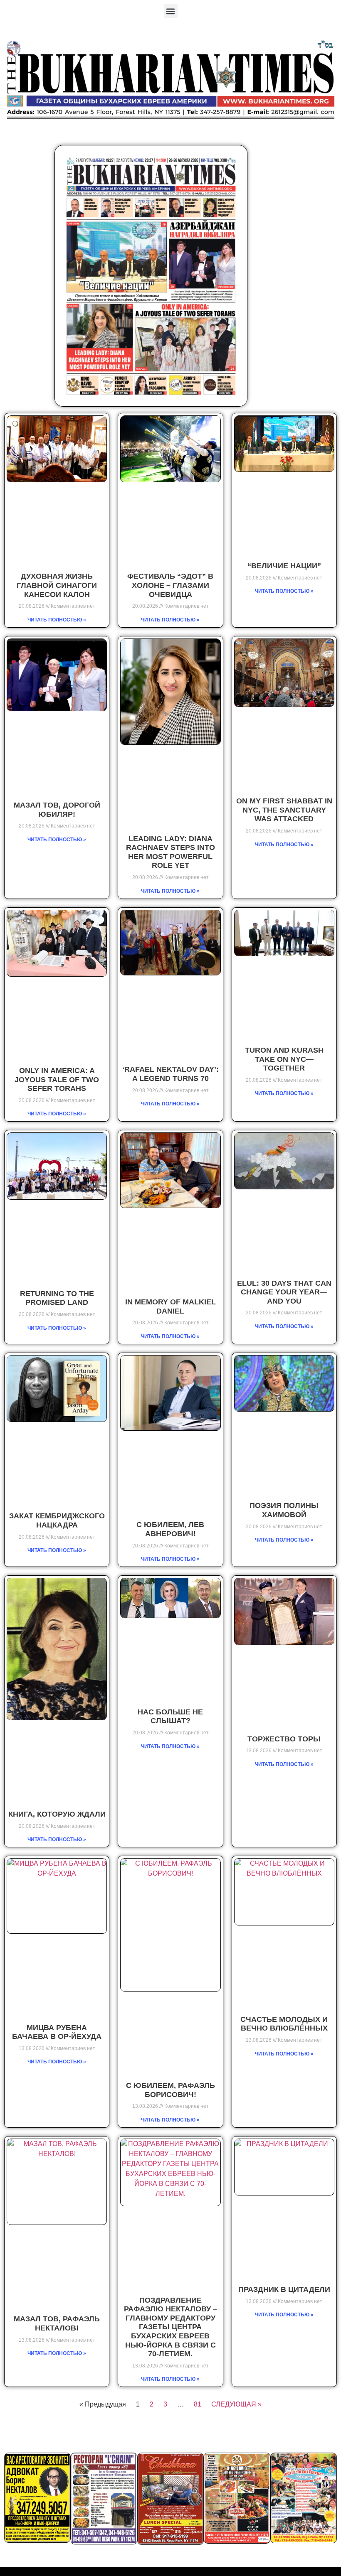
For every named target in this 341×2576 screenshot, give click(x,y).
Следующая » (236, 2404)
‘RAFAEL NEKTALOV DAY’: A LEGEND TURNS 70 (170, 1074)
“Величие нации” (284, 566)
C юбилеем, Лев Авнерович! (170, 1529)
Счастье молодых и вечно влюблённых (284, 2024)
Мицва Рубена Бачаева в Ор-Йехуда (57, 2032)
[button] (171, 11)
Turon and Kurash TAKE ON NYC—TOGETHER (284, 1059)
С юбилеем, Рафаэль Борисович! (170, 2090)
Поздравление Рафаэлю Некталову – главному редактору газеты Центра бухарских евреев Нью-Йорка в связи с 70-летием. (170, 2327)
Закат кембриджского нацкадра (57, 1520)
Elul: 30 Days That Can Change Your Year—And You (284, 1292)
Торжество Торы (284, 1739)
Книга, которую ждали (57, 1814)
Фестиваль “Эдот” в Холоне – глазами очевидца (170, 585)
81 (198, 2404)
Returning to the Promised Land (57, 1298)
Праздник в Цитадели (284, 2289)
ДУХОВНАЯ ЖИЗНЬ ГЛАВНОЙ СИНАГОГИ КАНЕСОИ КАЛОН (57, 585)
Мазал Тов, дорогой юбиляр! (57, 810)
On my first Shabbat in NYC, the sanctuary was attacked (284, 810)
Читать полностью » (57, 620)
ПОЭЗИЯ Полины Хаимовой (284, 1510)
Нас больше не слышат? (170, 1717)
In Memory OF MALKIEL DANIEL (170, 1306)
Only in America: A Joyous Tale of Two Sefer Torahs (57, 1079)
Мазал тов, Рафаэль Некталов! (57, 2323)
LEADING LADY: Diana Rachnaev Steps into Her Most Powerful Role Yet (170, 852)
